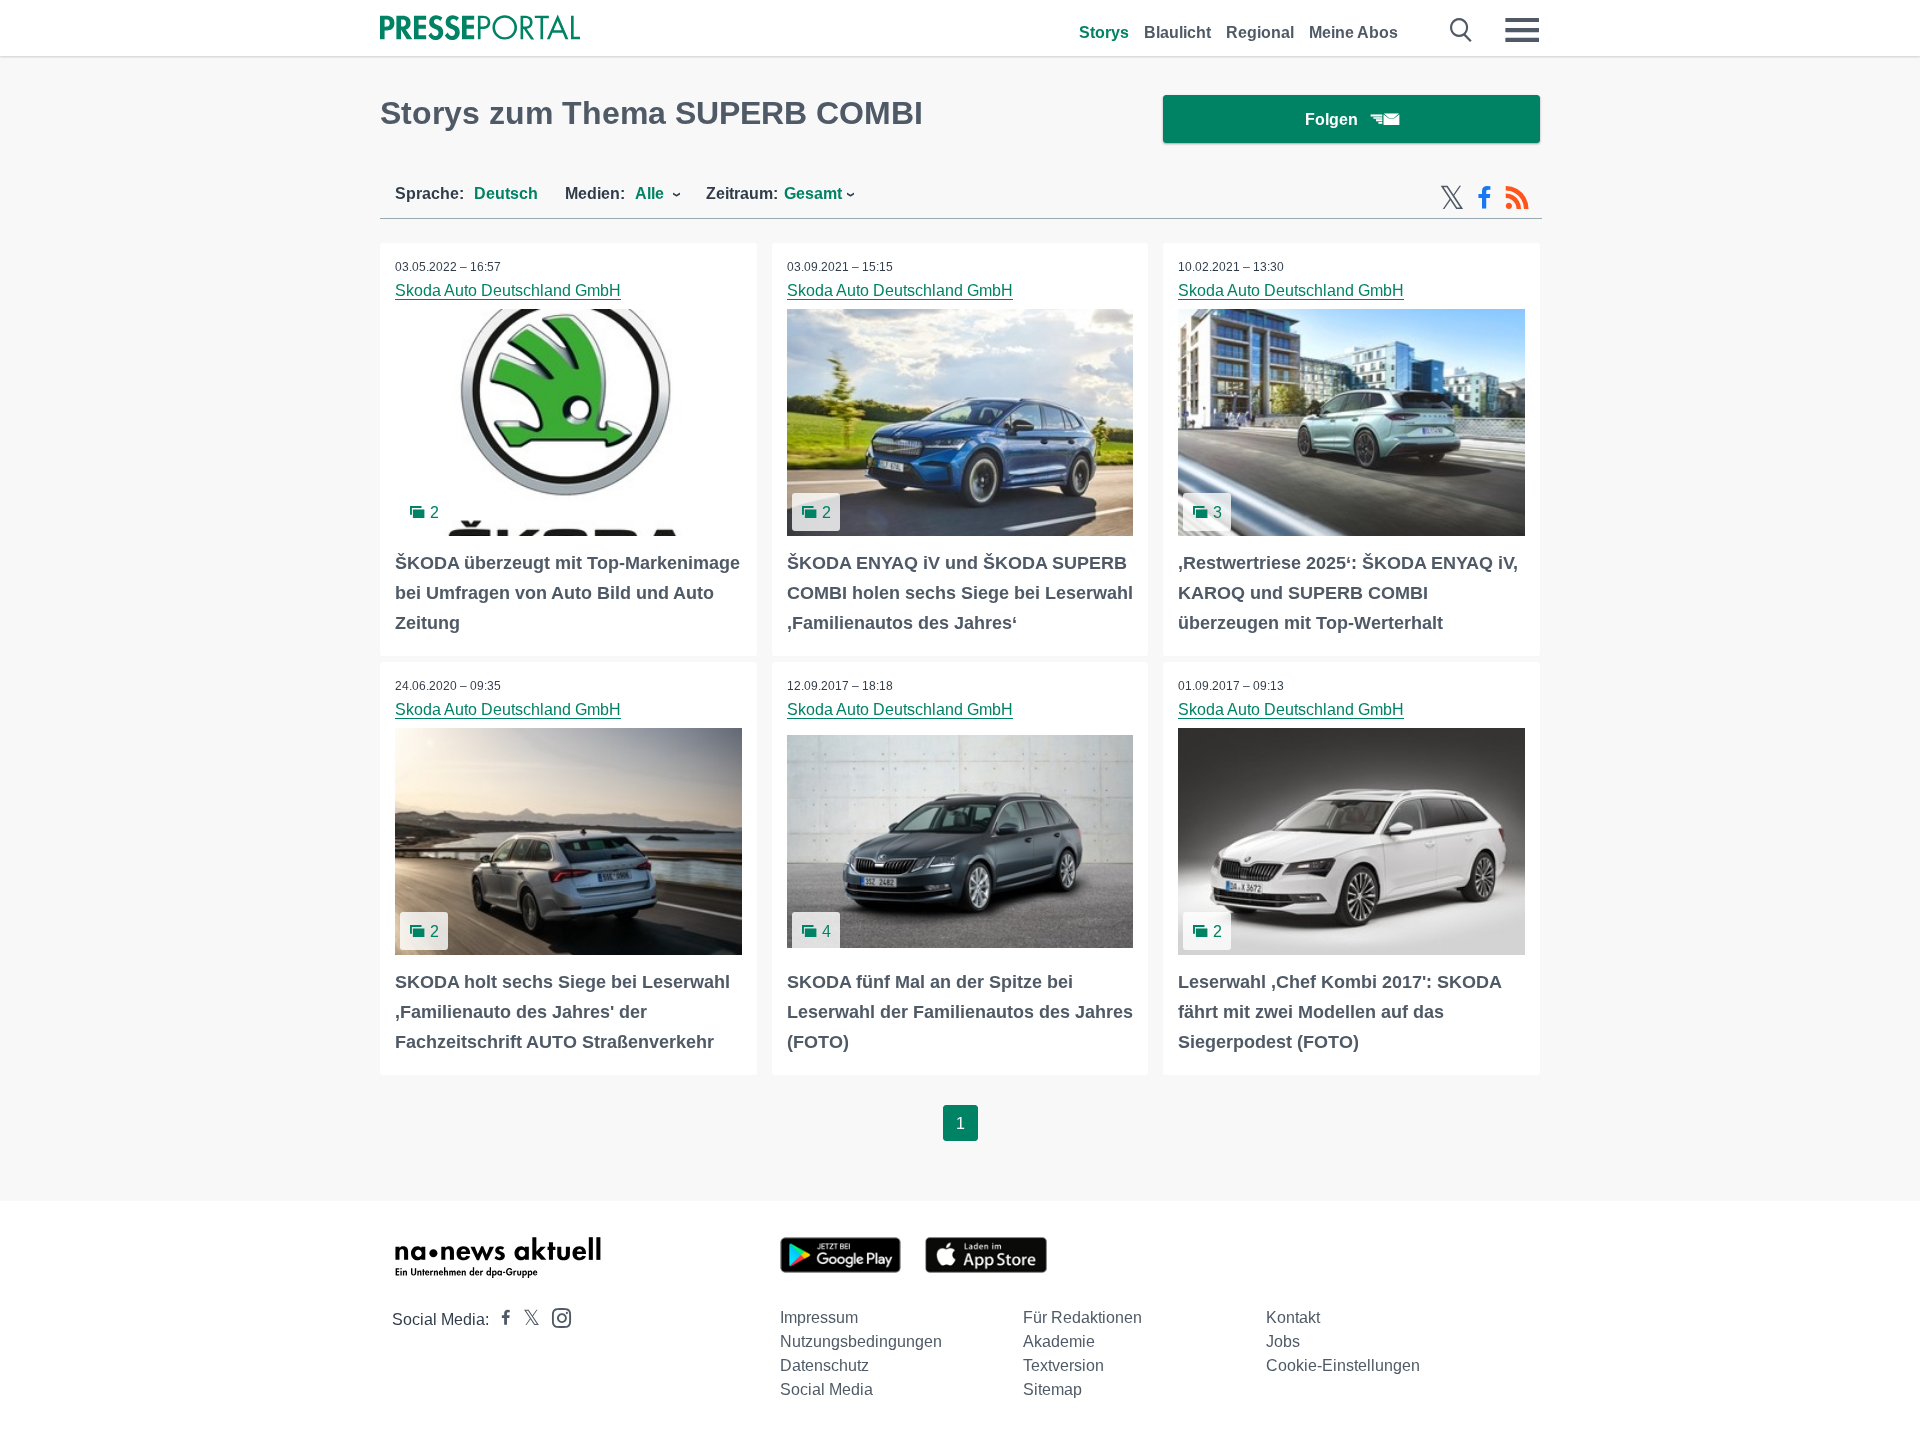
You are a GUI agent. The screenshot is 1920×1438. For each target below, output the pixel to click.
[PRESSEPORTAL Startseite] (480, 29)
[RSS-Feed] (1517, 198)
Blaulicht (1177, 32)
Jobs (1283, 1341)
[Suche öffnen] (1461, 30)
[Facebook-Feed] (1484, 198)
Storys (1104, 32)
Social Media (826, 1389)
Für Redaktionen (1082, 1317)
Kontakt (1293, 1317)
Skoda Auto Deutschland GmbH (508, 290)
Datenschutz (824, 1365)
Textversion (1063, 1365)
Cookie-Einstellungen (1343, 1365)
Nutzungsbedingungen (861, 1341)
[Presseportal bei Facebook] (500, 1319)
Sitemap (1052, 1389)
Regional (1260, 32)
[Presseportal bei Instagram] (555, 1316)
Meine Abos (1353, 32)
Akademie (1059, 1341)
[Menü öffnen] (1522, 30)
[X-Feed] (1452, 198)
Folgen (1331, 119)
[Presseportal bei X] (525, 1319)
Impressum (819, 1317)
